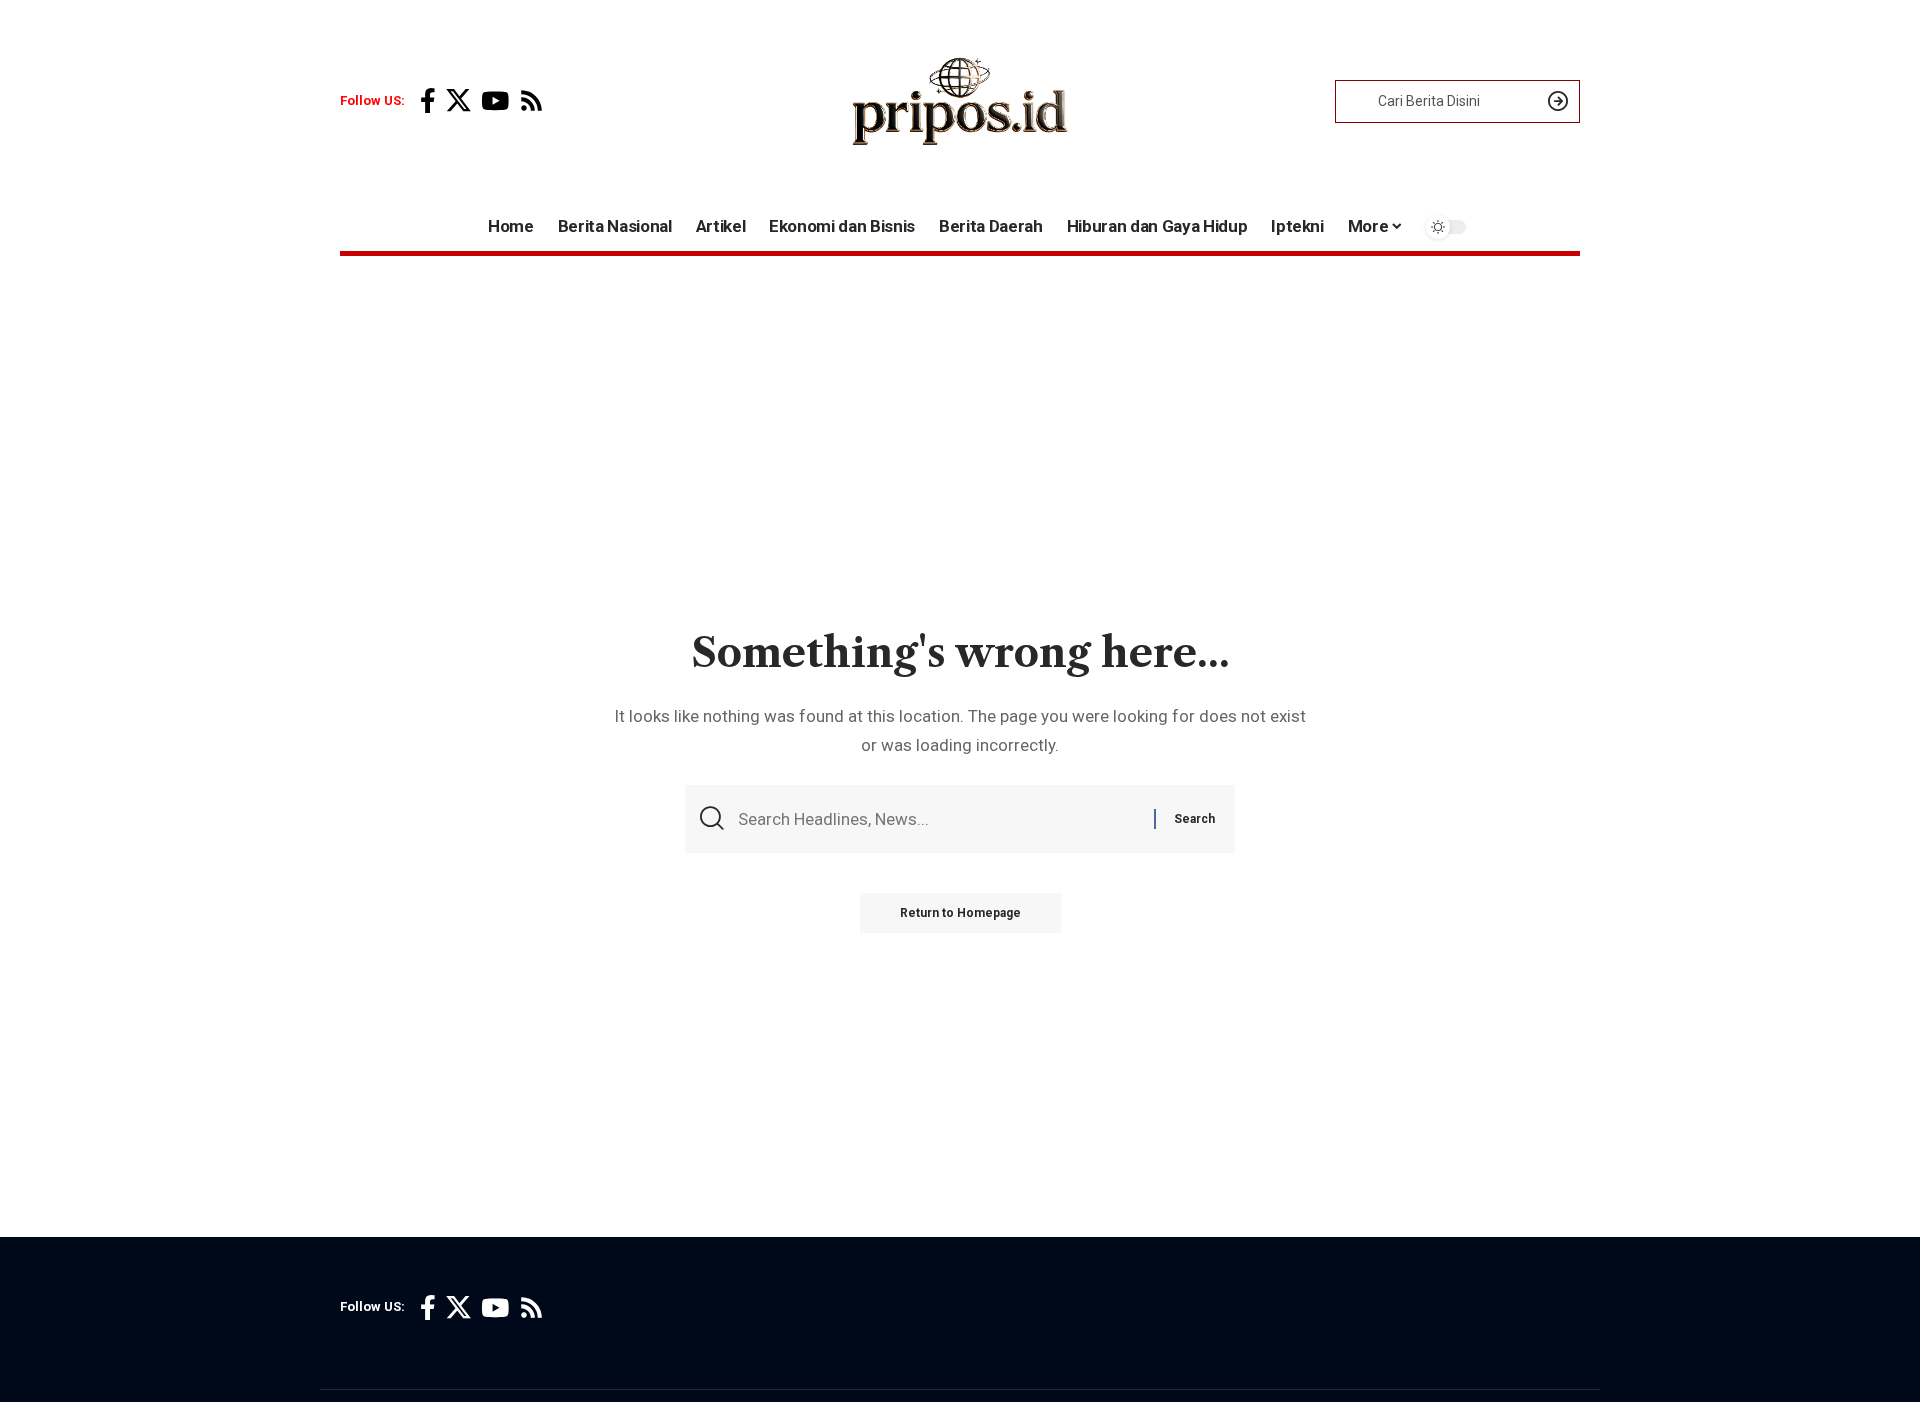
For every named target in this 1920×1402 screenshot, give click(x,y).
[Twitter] (458, 101)
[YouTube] (495, 101)
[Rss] (531, 101)
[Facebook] (428, 101)
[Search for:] (938, 819)
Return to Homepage (960, 913)
